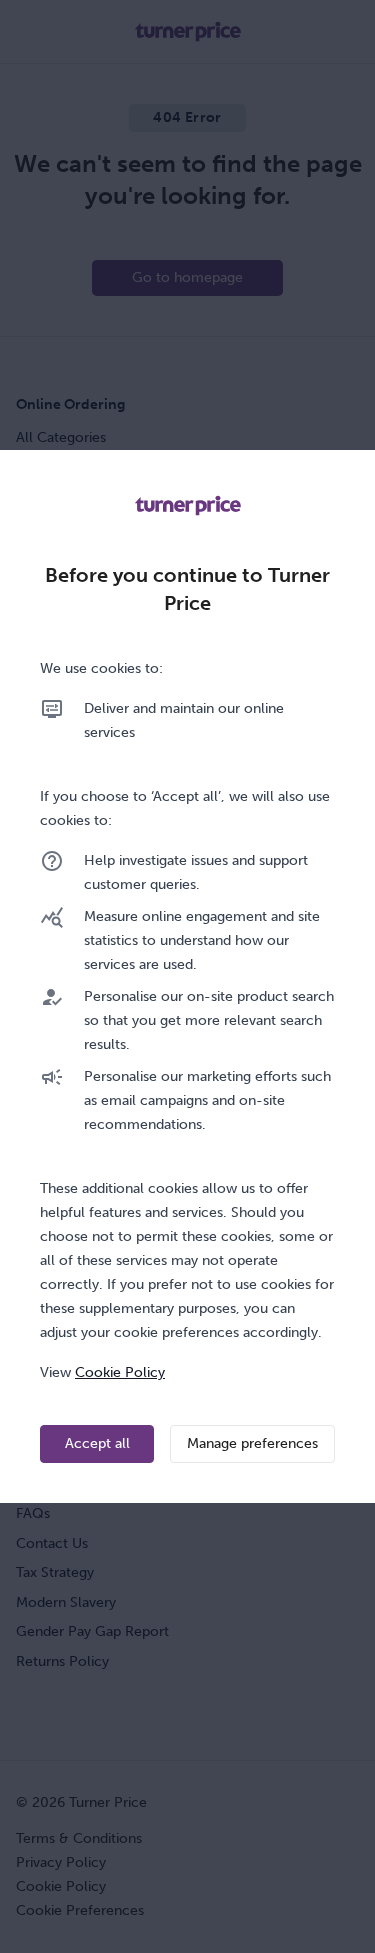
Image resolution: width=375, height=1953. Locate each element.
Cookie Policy (120, 1372)
